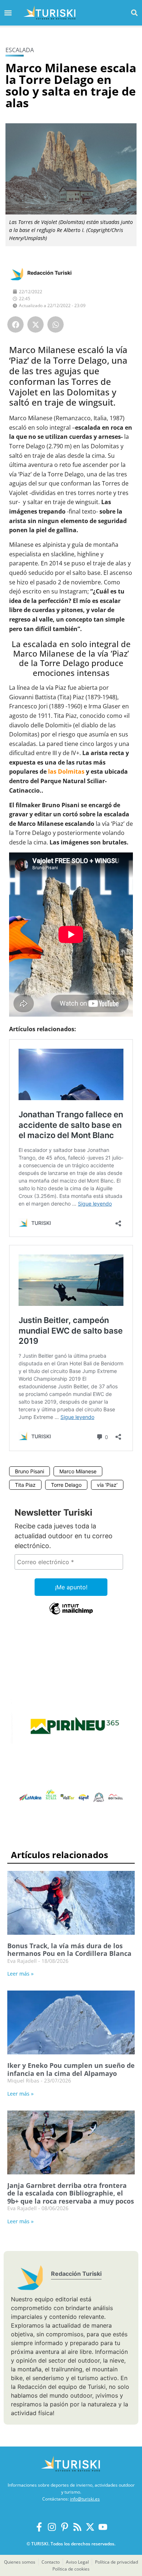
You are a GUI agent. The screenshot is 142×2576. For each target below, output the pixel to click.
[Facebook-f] (39, 2527)
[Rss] (77, 2527)
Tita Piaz (25, 1485)
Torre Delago (66, 1485)
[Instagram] (52, 2527)
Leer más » (20, 1974)
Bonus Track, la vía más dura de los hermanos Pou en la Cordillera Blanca (69, 1950)
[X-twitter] (90, 2527)
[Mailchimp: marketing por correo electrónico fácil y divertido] (71, 1614)
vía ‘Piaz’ (107, 1485)
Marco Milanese (78, 1471)
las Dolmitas (66, 771)
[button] (134, 13)
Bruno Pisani (29, 1471)
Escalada (20, 50)
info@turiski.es (85, 2499)
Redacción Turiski (50, 273)
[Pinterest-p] (65, 2527)
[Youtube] (103, 2527)
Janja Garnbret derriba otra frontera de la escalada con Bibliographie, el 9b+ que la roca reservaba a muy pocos (71, 2193)
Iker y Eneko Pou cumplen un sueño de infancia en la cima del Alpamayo (71, 2069)
